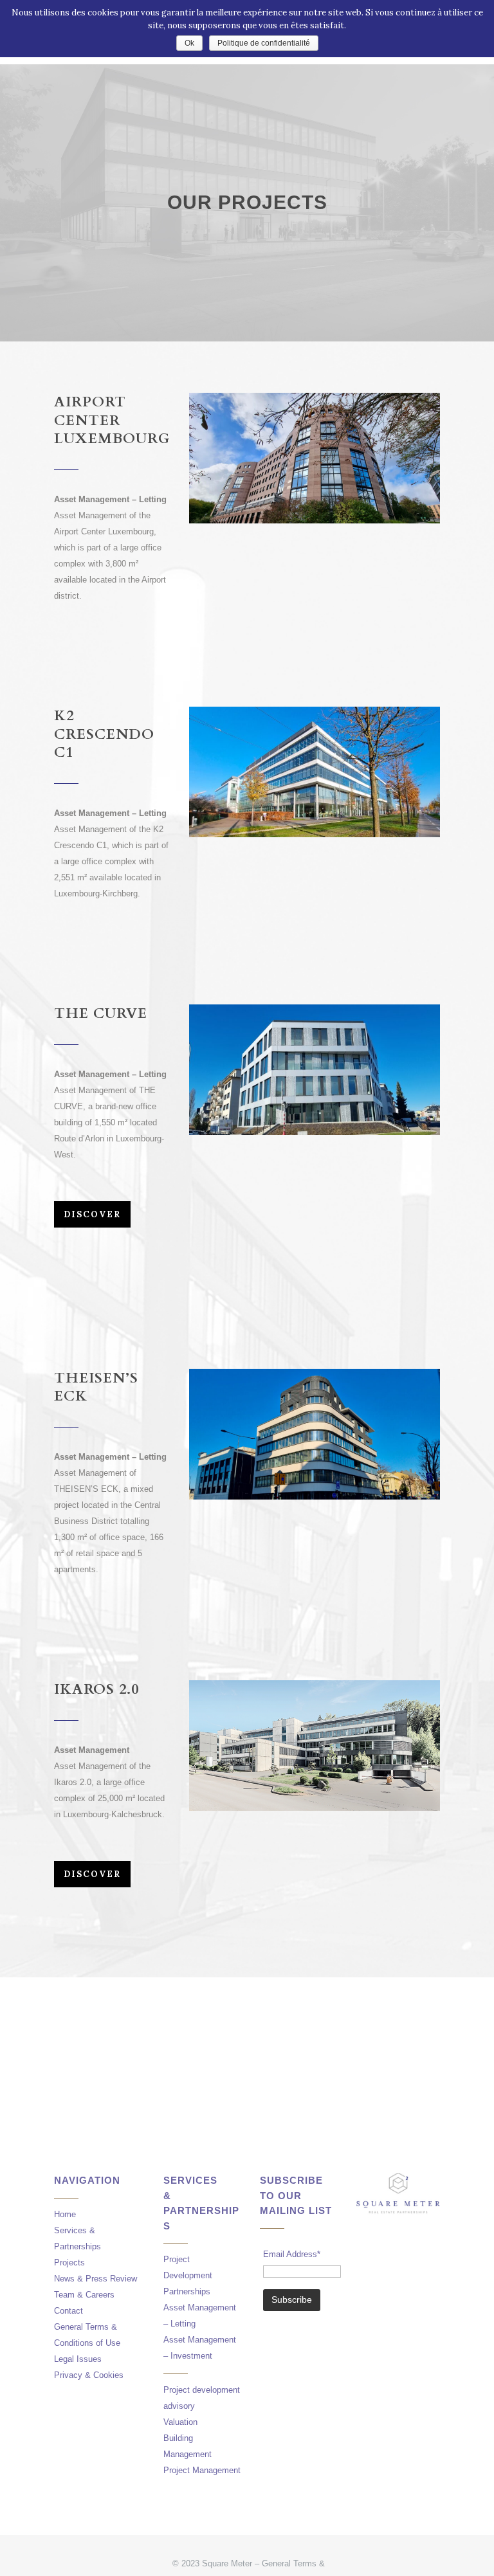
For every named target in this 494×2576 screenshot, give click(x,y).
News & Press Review (96, 2279)
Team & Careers (84, 2295)
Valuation (180, 2422)
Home (65, 2214)
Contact (69, 2311)
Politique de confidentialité (264, 43)
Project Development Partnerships (188, 2275)
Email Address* (292, 2254)
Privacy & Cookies (89, 2375)
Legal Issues (78, 2359)
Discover (92, 1214)
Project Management (202, 2470)
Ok (189, 43)
